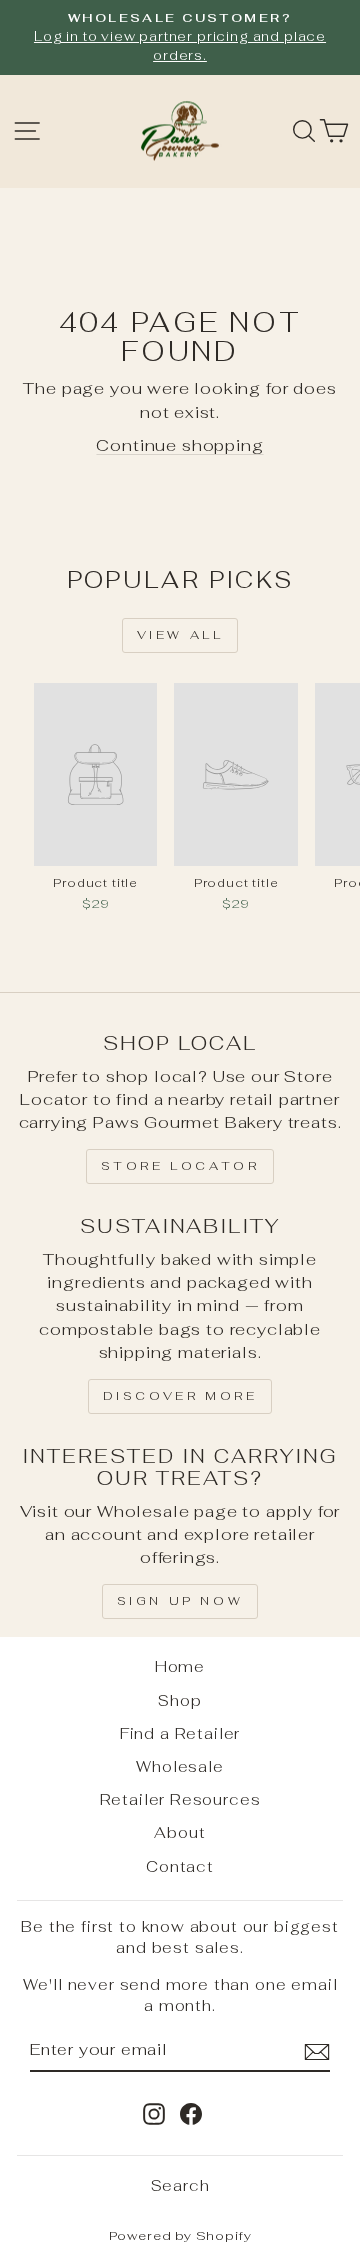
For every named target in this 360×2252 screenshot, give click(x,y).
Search (180, 2185)
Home (180, 1666)
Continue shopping (179, 445)
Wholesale (179, 1766)
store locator (180, 1166)
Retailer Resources (180, 1799)
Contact (180, 1866)
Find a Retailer (180, 1733)
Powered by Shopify (180, 2235)
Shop (179, 1700)
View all (180, 635)
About (179, 1832)
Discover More (180, 1396)
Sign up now (180, 1601)
